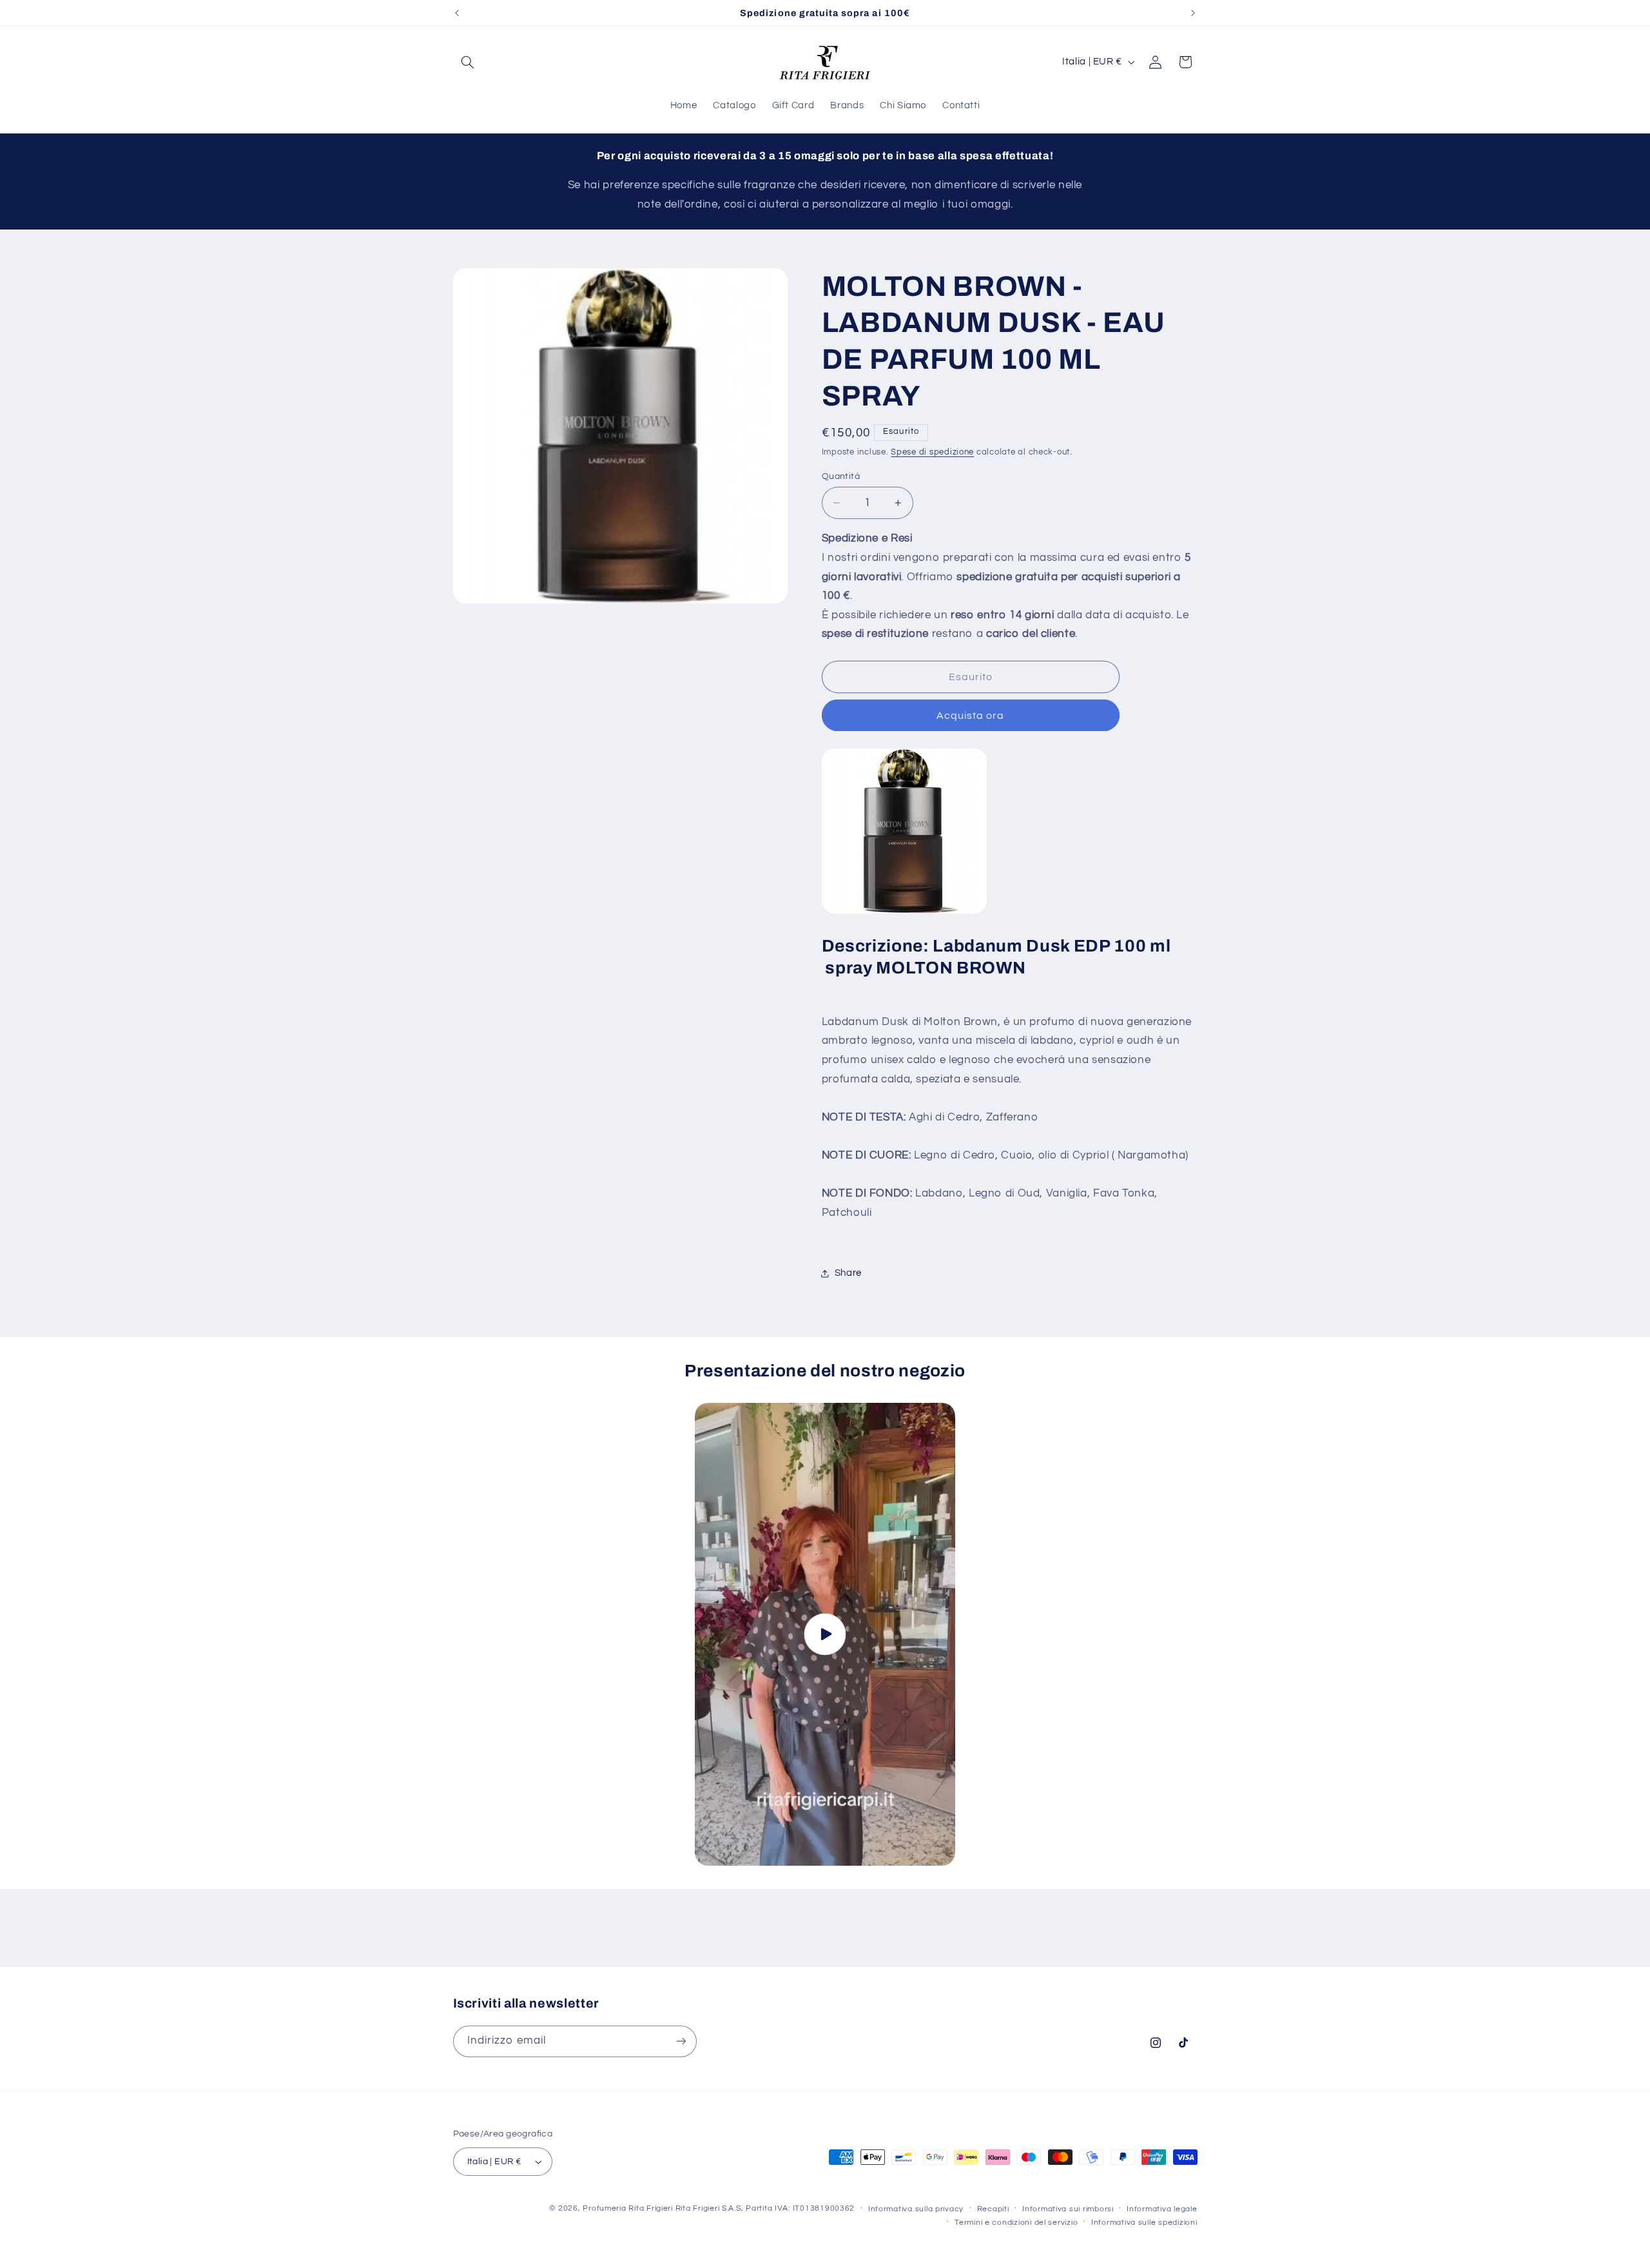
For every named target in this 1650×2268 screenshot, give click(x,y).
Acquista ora (971, 716)
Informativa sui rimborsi (1068, 2209)
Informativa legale (1162, 2209)
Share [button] (848, 1274)
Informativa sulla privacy (916, 2209)
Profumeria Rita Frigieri (628, 2208)
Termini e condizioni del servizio (1016, 2223)
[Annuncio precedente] (457, 13)
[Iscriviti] (681, 2041)
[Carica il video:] (825, 1635)
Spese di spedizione (932, 452)
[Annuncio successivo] (1193, 13)
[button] (468, 62)
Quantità (841, 476)
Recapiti (993, 2209)
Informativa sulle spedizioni (1144, 2223)
